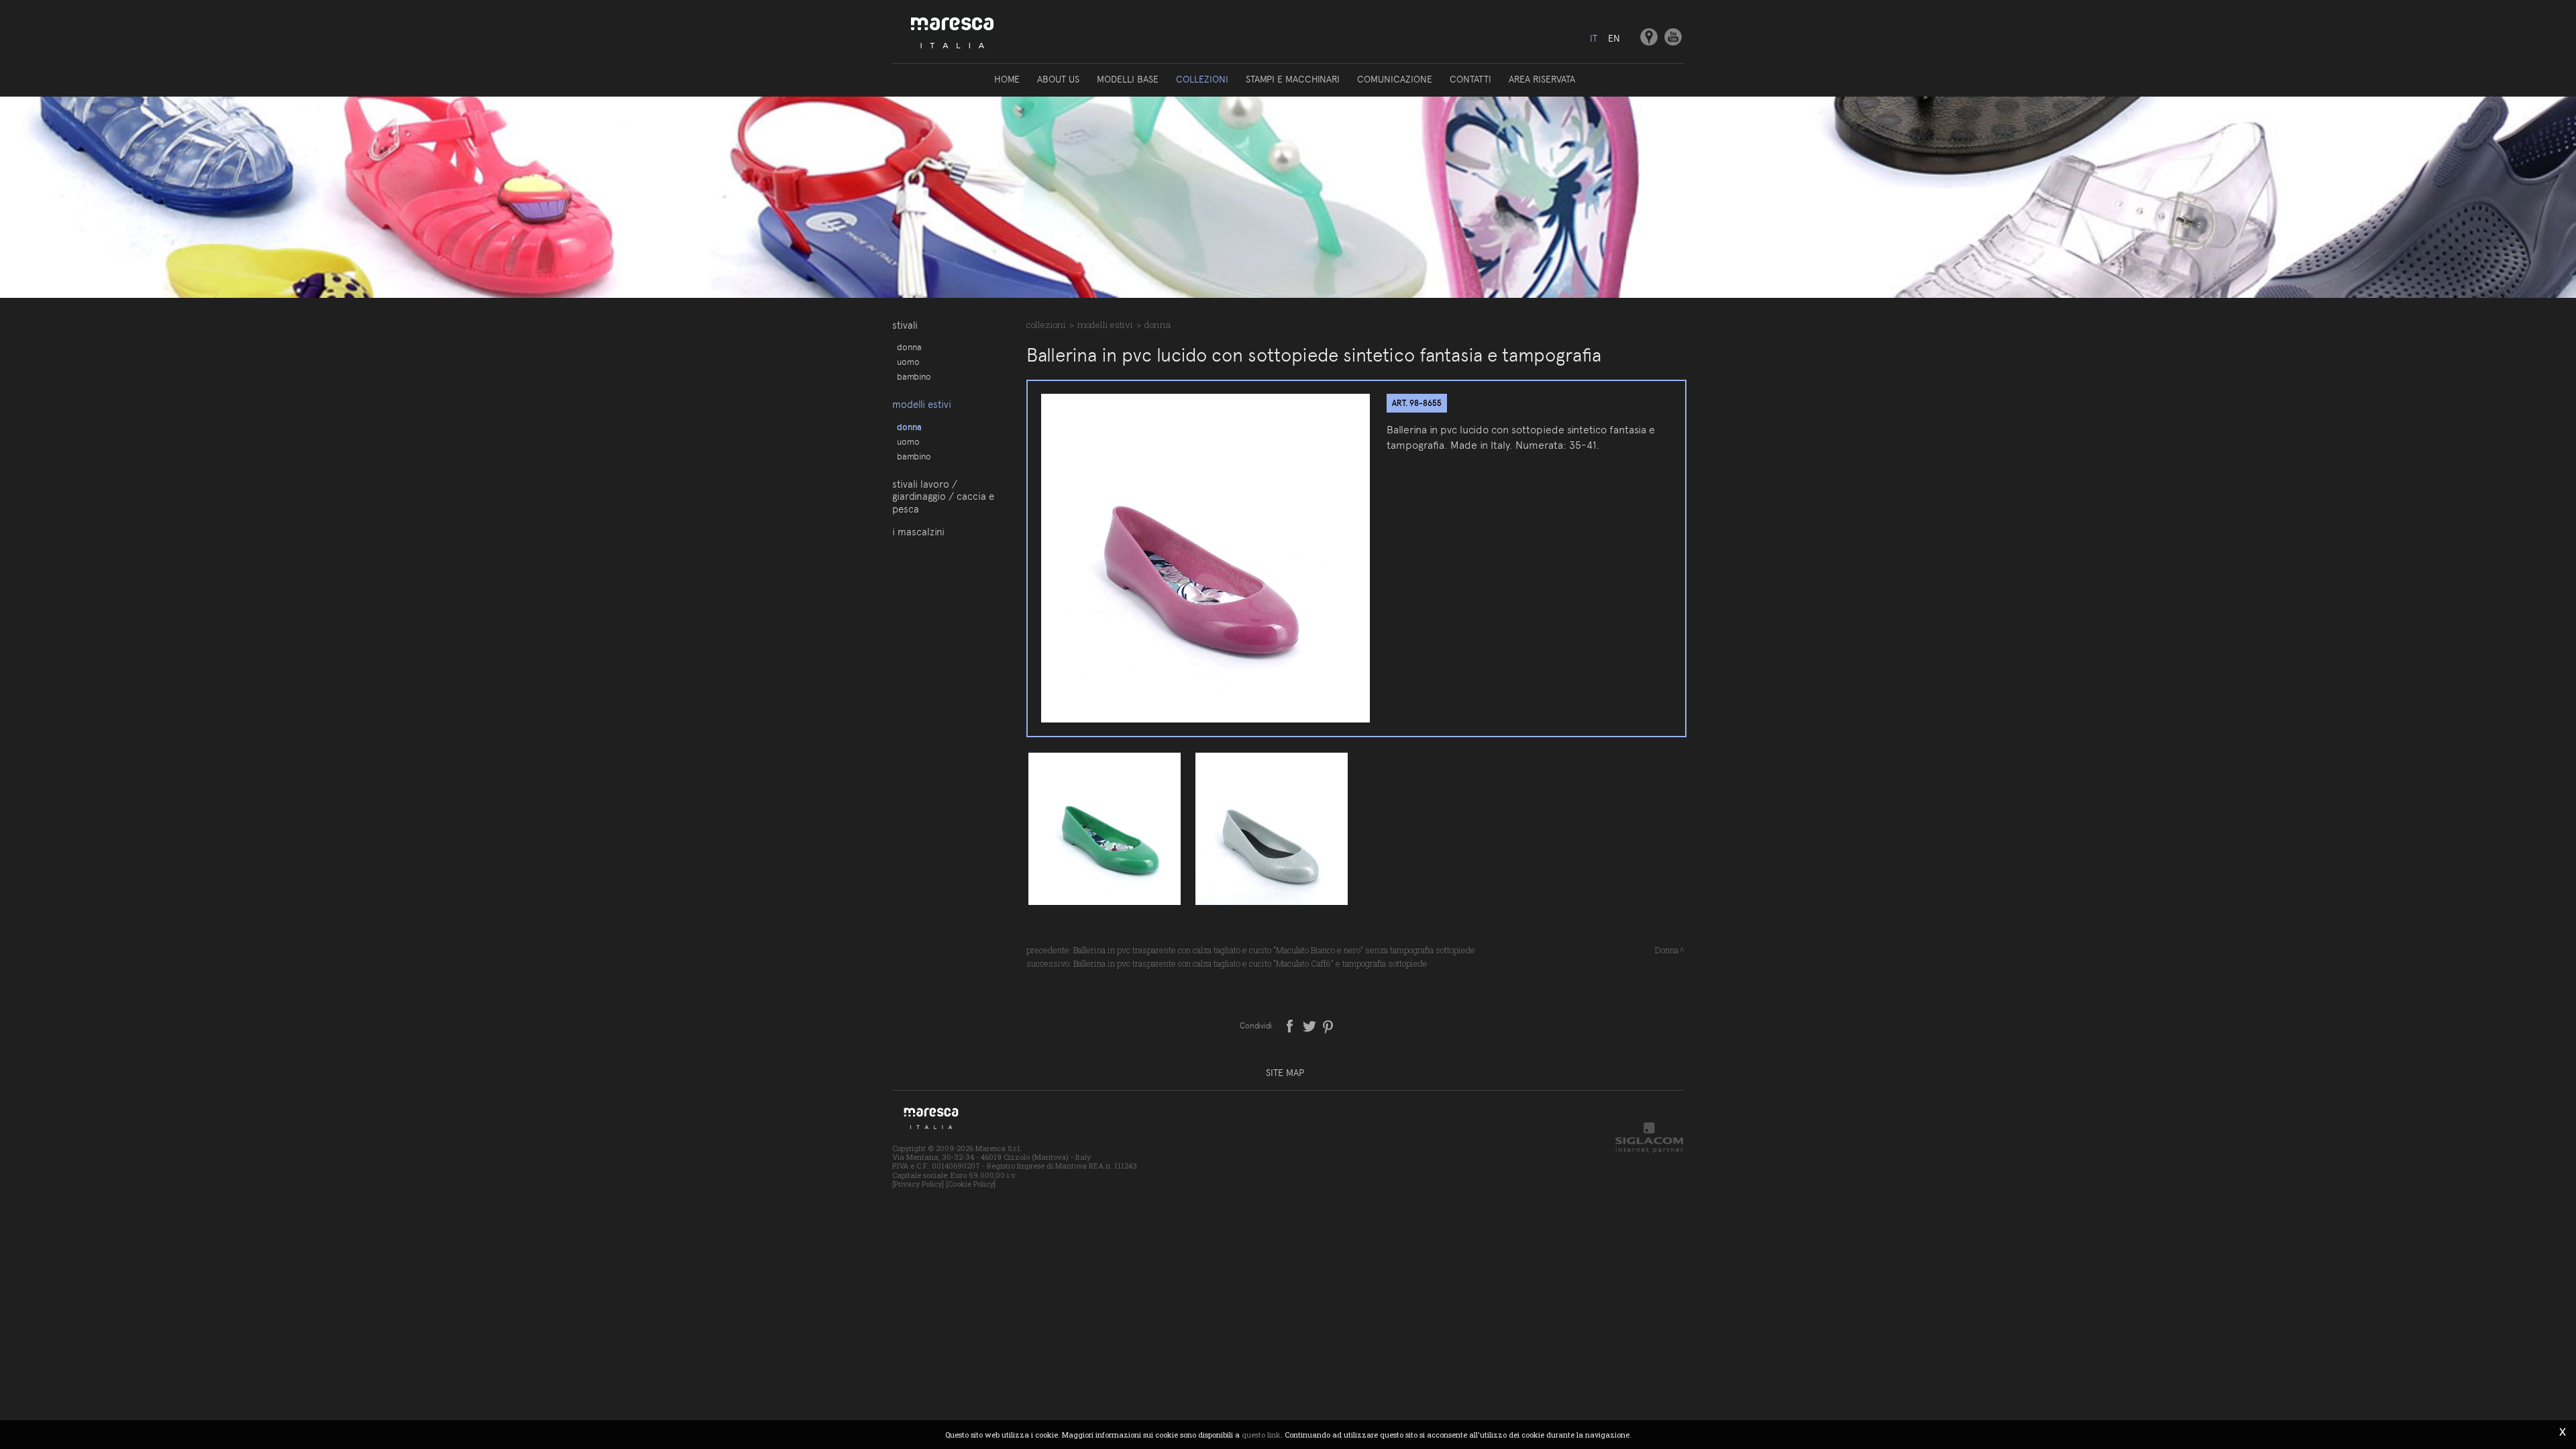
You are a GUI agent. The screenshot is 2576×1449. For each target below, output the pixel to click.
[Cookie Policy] (971, 1184)
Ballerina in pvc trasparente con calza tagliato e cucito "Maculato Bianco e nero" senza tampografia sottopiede (1274, 950)
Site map (1285, 1073)
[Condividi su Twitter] (1310, 1025)
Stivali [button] (905, 325)
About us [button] (1058, 79)
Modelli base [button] (1128, 79)
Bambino (914, 376)
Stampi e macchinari (1293, 79)
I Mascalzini (918, 532)
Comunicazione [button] (1395, 79)
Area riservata (1542, 79)
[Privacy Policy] (918, 1184)
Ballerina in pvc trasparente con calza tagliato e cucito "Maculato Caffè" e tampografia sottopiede (1250, 963)
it (1594, 38)
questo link (1261, 1435)
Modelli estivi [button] (922, 405)
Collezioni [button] (1202, 79)
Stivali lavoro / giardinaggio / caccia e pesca (943, 497)
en (1614, 38)
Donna (909, 347)
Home (1007, 79)
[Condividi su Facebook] (1291, 1025)
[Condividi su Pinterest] (1329, 1025)
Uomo (908, 362)
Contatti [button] (1470, 79)
